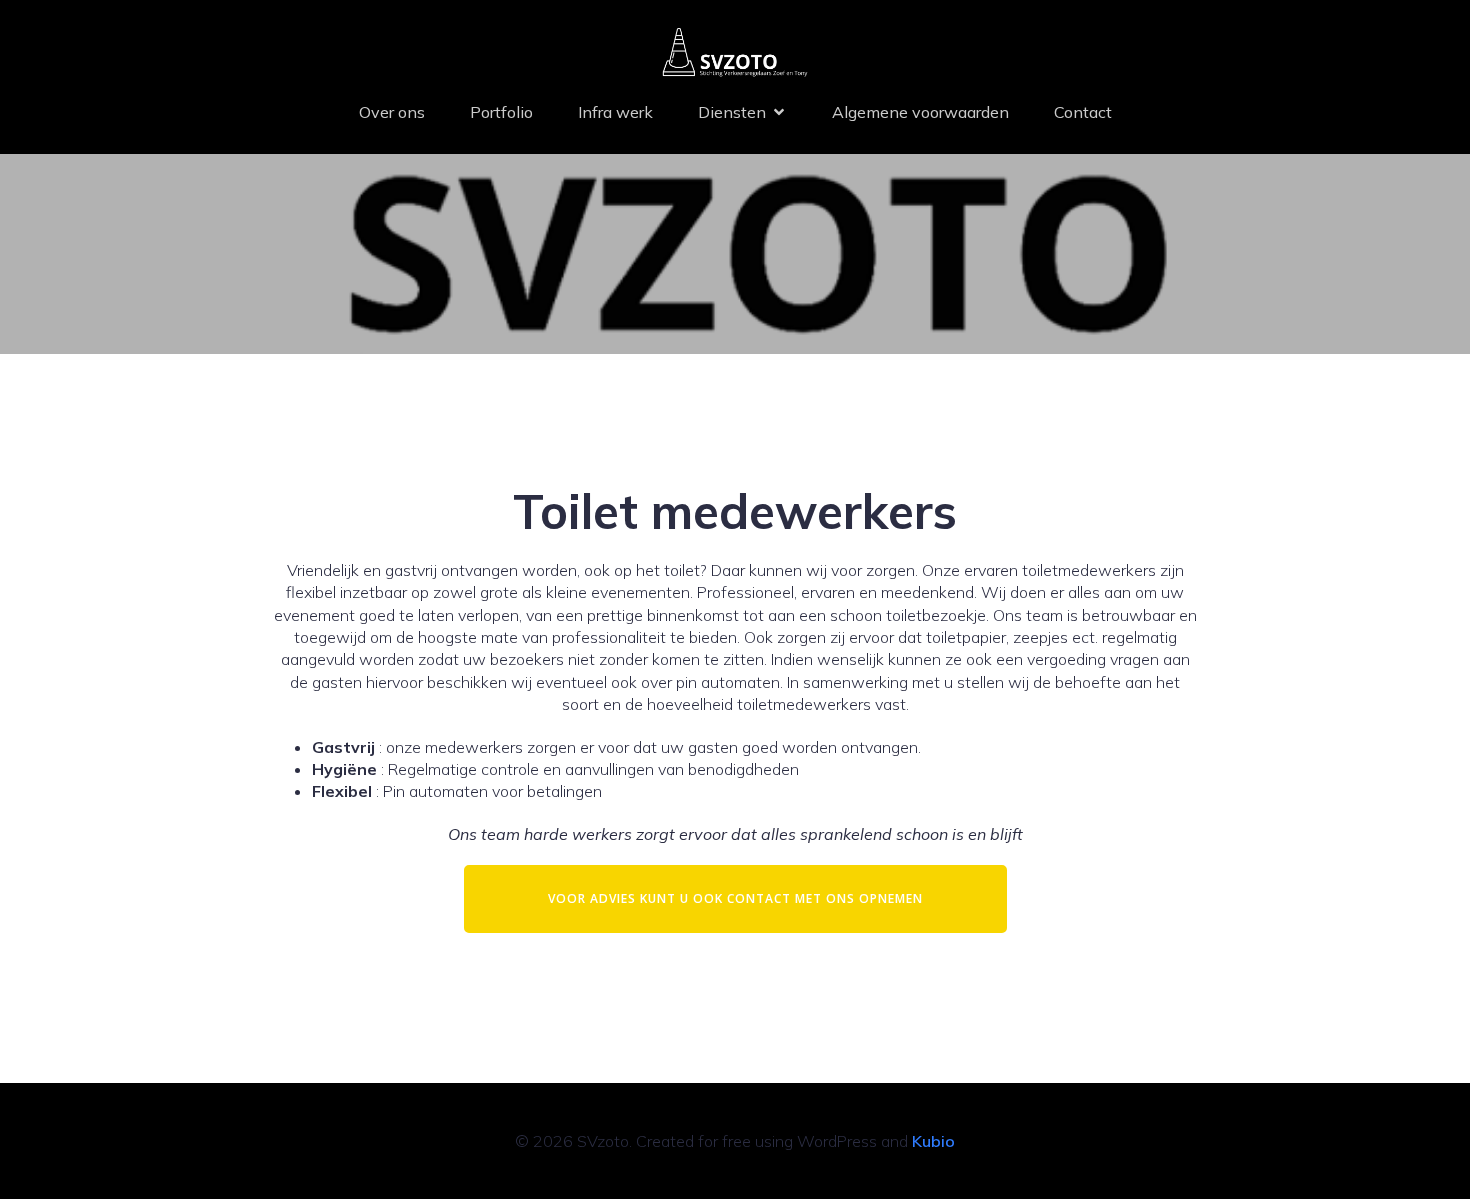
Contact (1083, 112)
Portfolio (501, 112)
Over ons (392, 112)
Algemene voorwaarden (920, 112)
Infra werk (615, 112)
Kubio (933, 1141)
